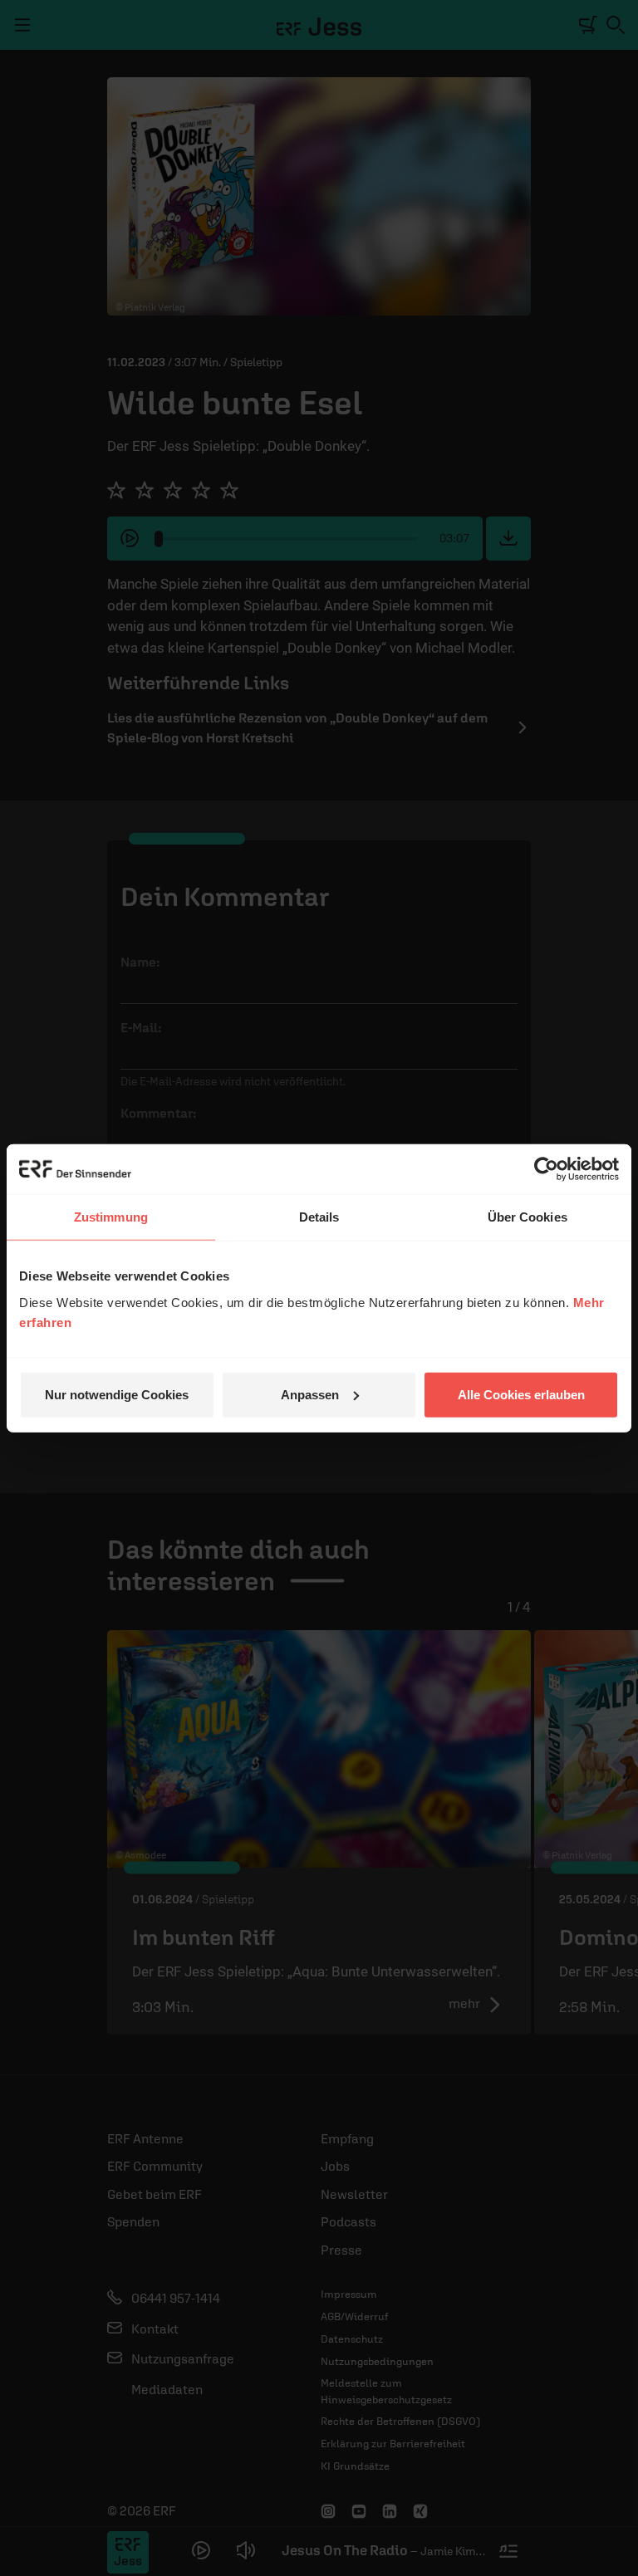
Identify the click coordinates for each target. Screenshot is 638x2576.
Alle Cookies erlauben (521, 1394)
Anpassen (310, 1394)
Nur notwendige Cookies (117, 1394)
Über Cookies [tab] (528, 1217)
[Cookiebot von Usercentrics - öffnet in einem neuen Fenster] (546, 1169)
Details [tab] (319, 1217)
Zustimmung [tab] (111, 1217)
